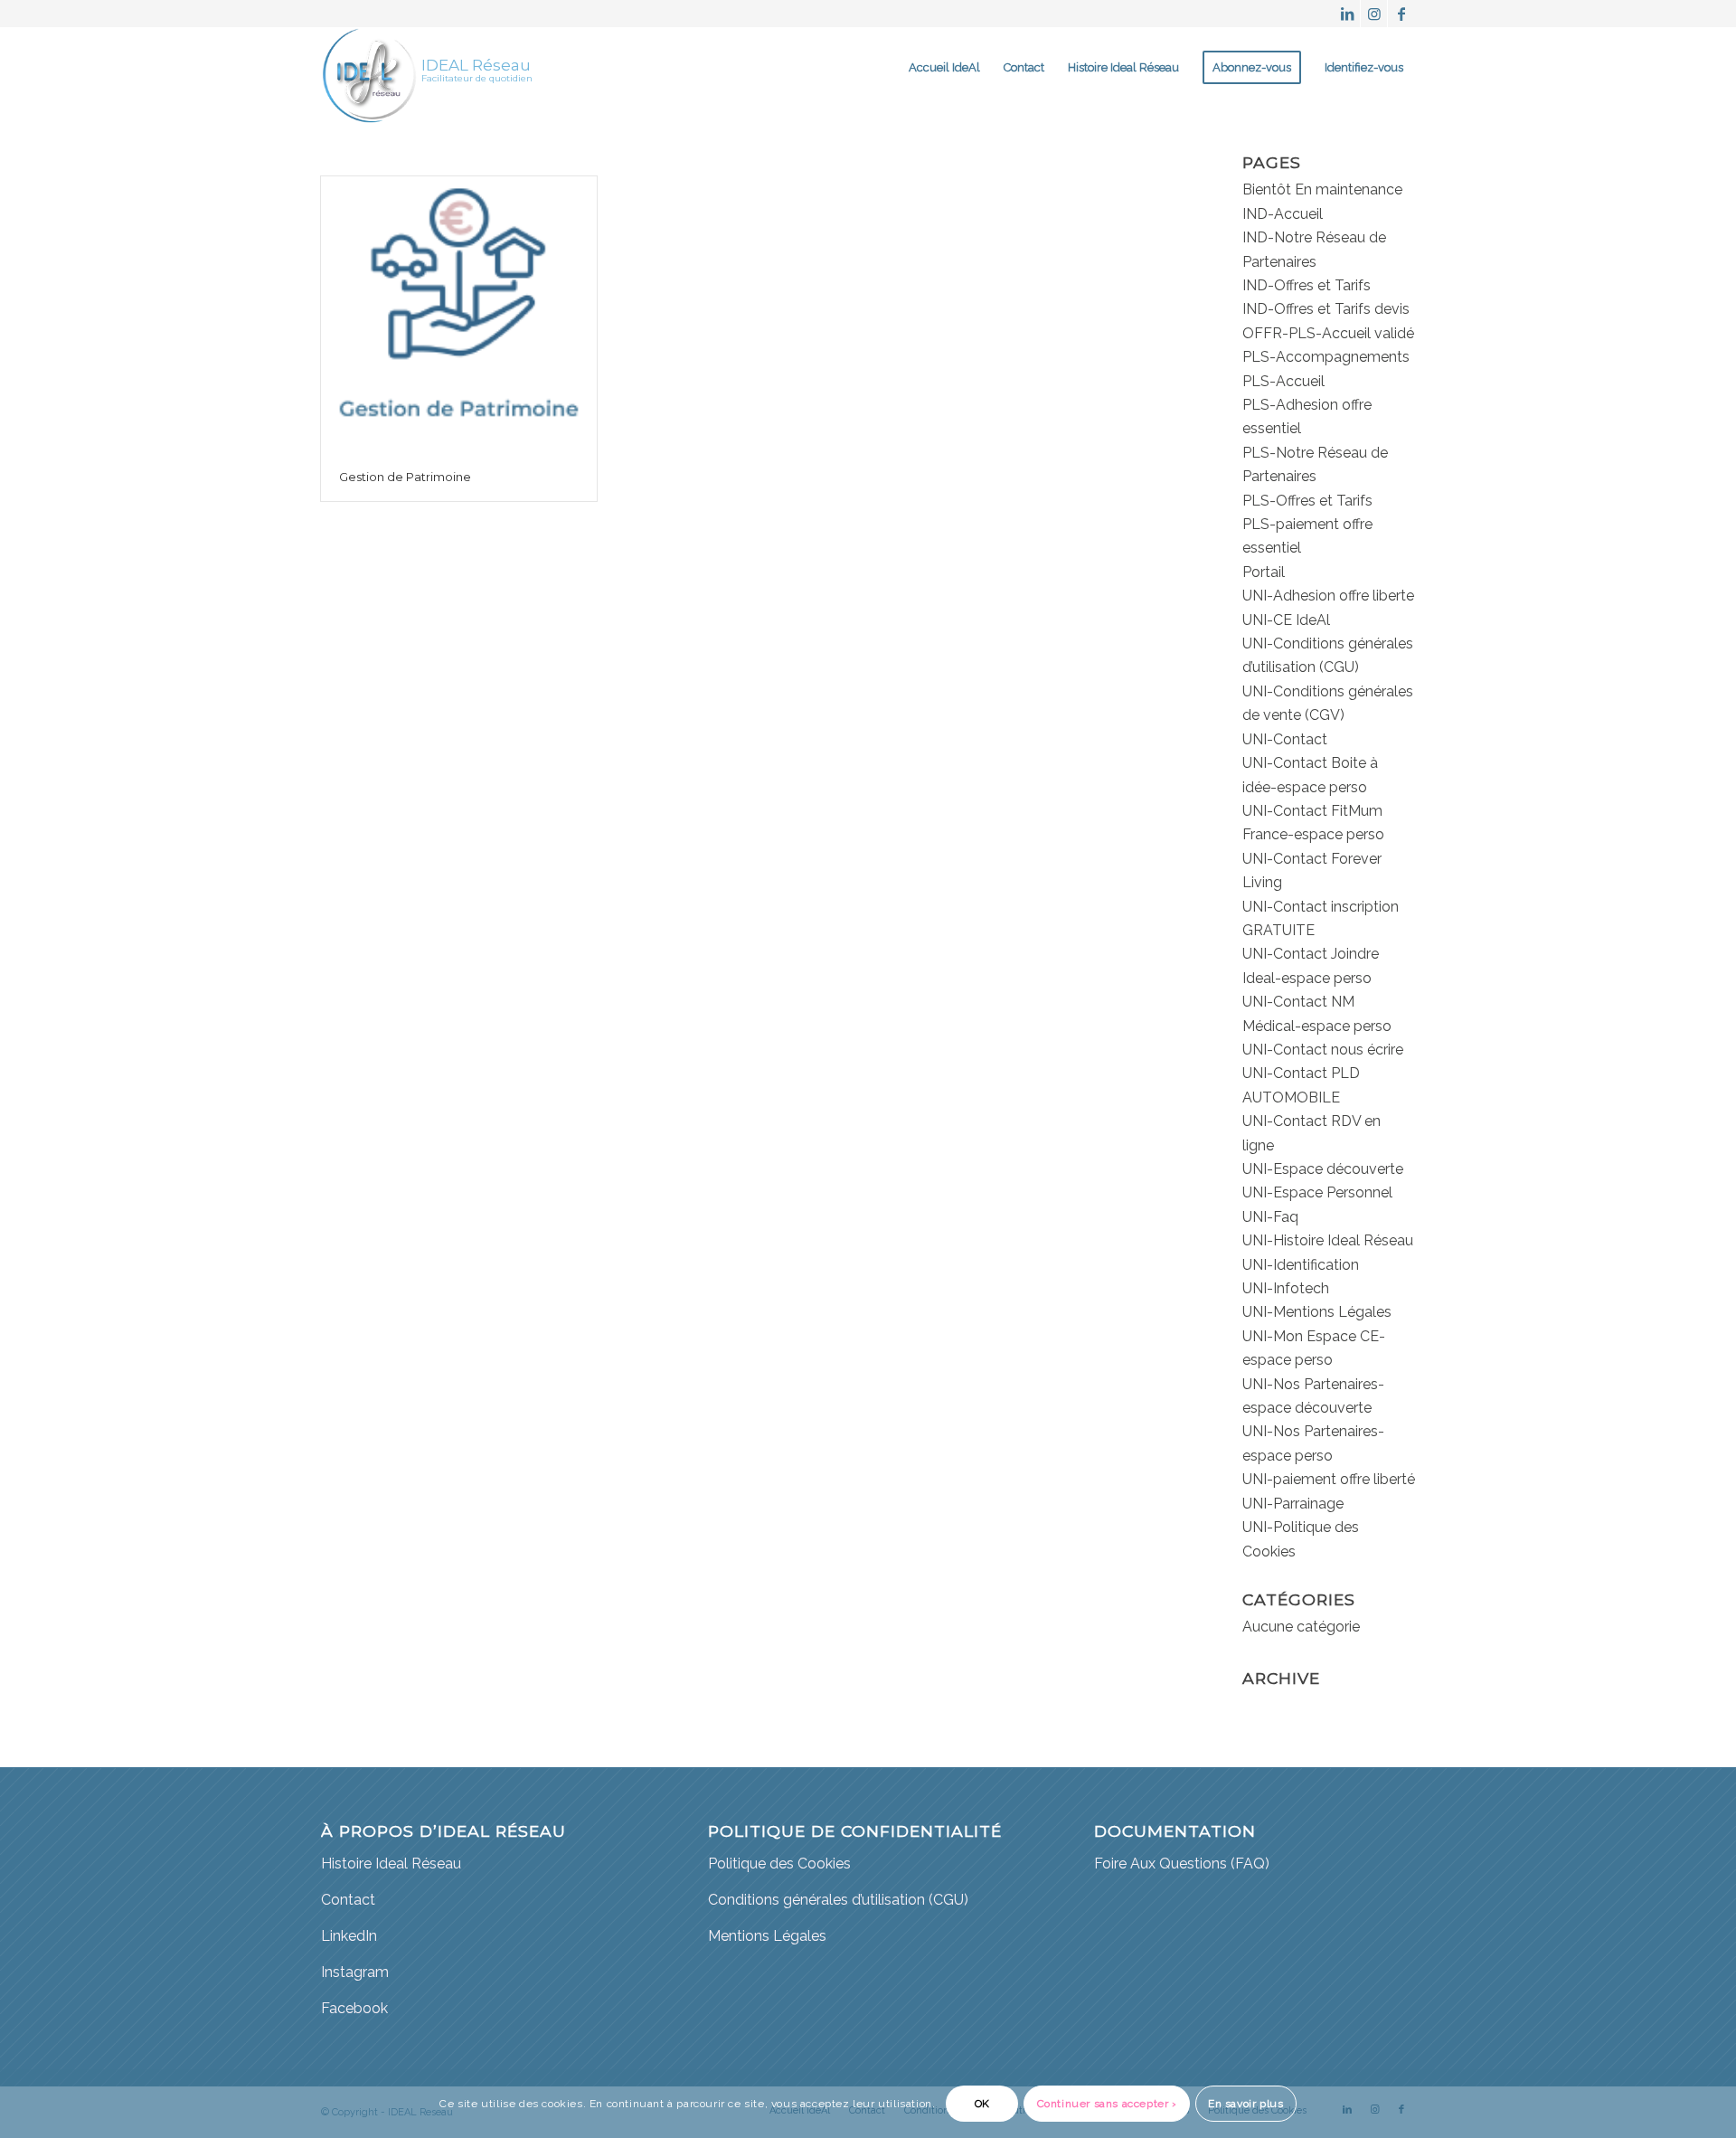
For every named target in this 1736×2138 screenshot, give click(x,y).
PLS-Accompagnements (1326, 357)
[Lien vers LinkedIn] (1347, 14)
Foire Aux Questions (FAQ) (1182, 1864)
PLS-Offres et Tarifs (1307, 501)
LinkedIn (349, 1936)
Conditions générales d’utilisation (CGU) (838, 1900)
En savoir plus (1245, 2104)
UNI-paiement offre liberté (1329, 1479)
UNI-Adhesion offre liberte (1328, 596)
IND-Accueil (1283, 214)
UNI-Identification (1301, 1265)
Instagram (355, 1972)
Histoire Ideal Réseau (391, 1864)
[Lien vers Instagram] (1374, 14)
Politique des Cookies (779, 1864)
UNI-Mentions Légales (1317, 1312)
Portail (1264, 572)
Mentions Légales (767, 1936)
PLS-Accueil (1283, 381)
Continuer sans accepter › (1107, 2104)
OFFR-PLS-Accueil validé (1328, 333)
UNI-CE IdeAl (1286, 620)
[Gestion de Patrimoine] (459, 314)
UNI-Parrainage (1293, 1504)
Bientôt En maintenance (1322, 189)
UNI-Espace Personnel (1317, 1192)
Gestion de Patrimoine (405, 477)
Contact (348, 1900)
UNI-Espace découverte (1323, 1169)
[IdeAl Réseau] (370, 68)
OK (982, 2104)
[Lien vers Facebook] (1401, 14)
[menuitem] (944, 68)
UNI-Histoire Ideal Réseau (1328, 1240)
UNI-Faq (1270, 1217)
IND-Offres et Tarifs (1307, 285)
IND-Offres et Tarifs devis (1326, 309)
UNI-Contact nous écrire (1323, 1050)
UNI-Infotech (1286, 1288)
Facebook (354, 2008)
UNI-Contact (1285, 739)
